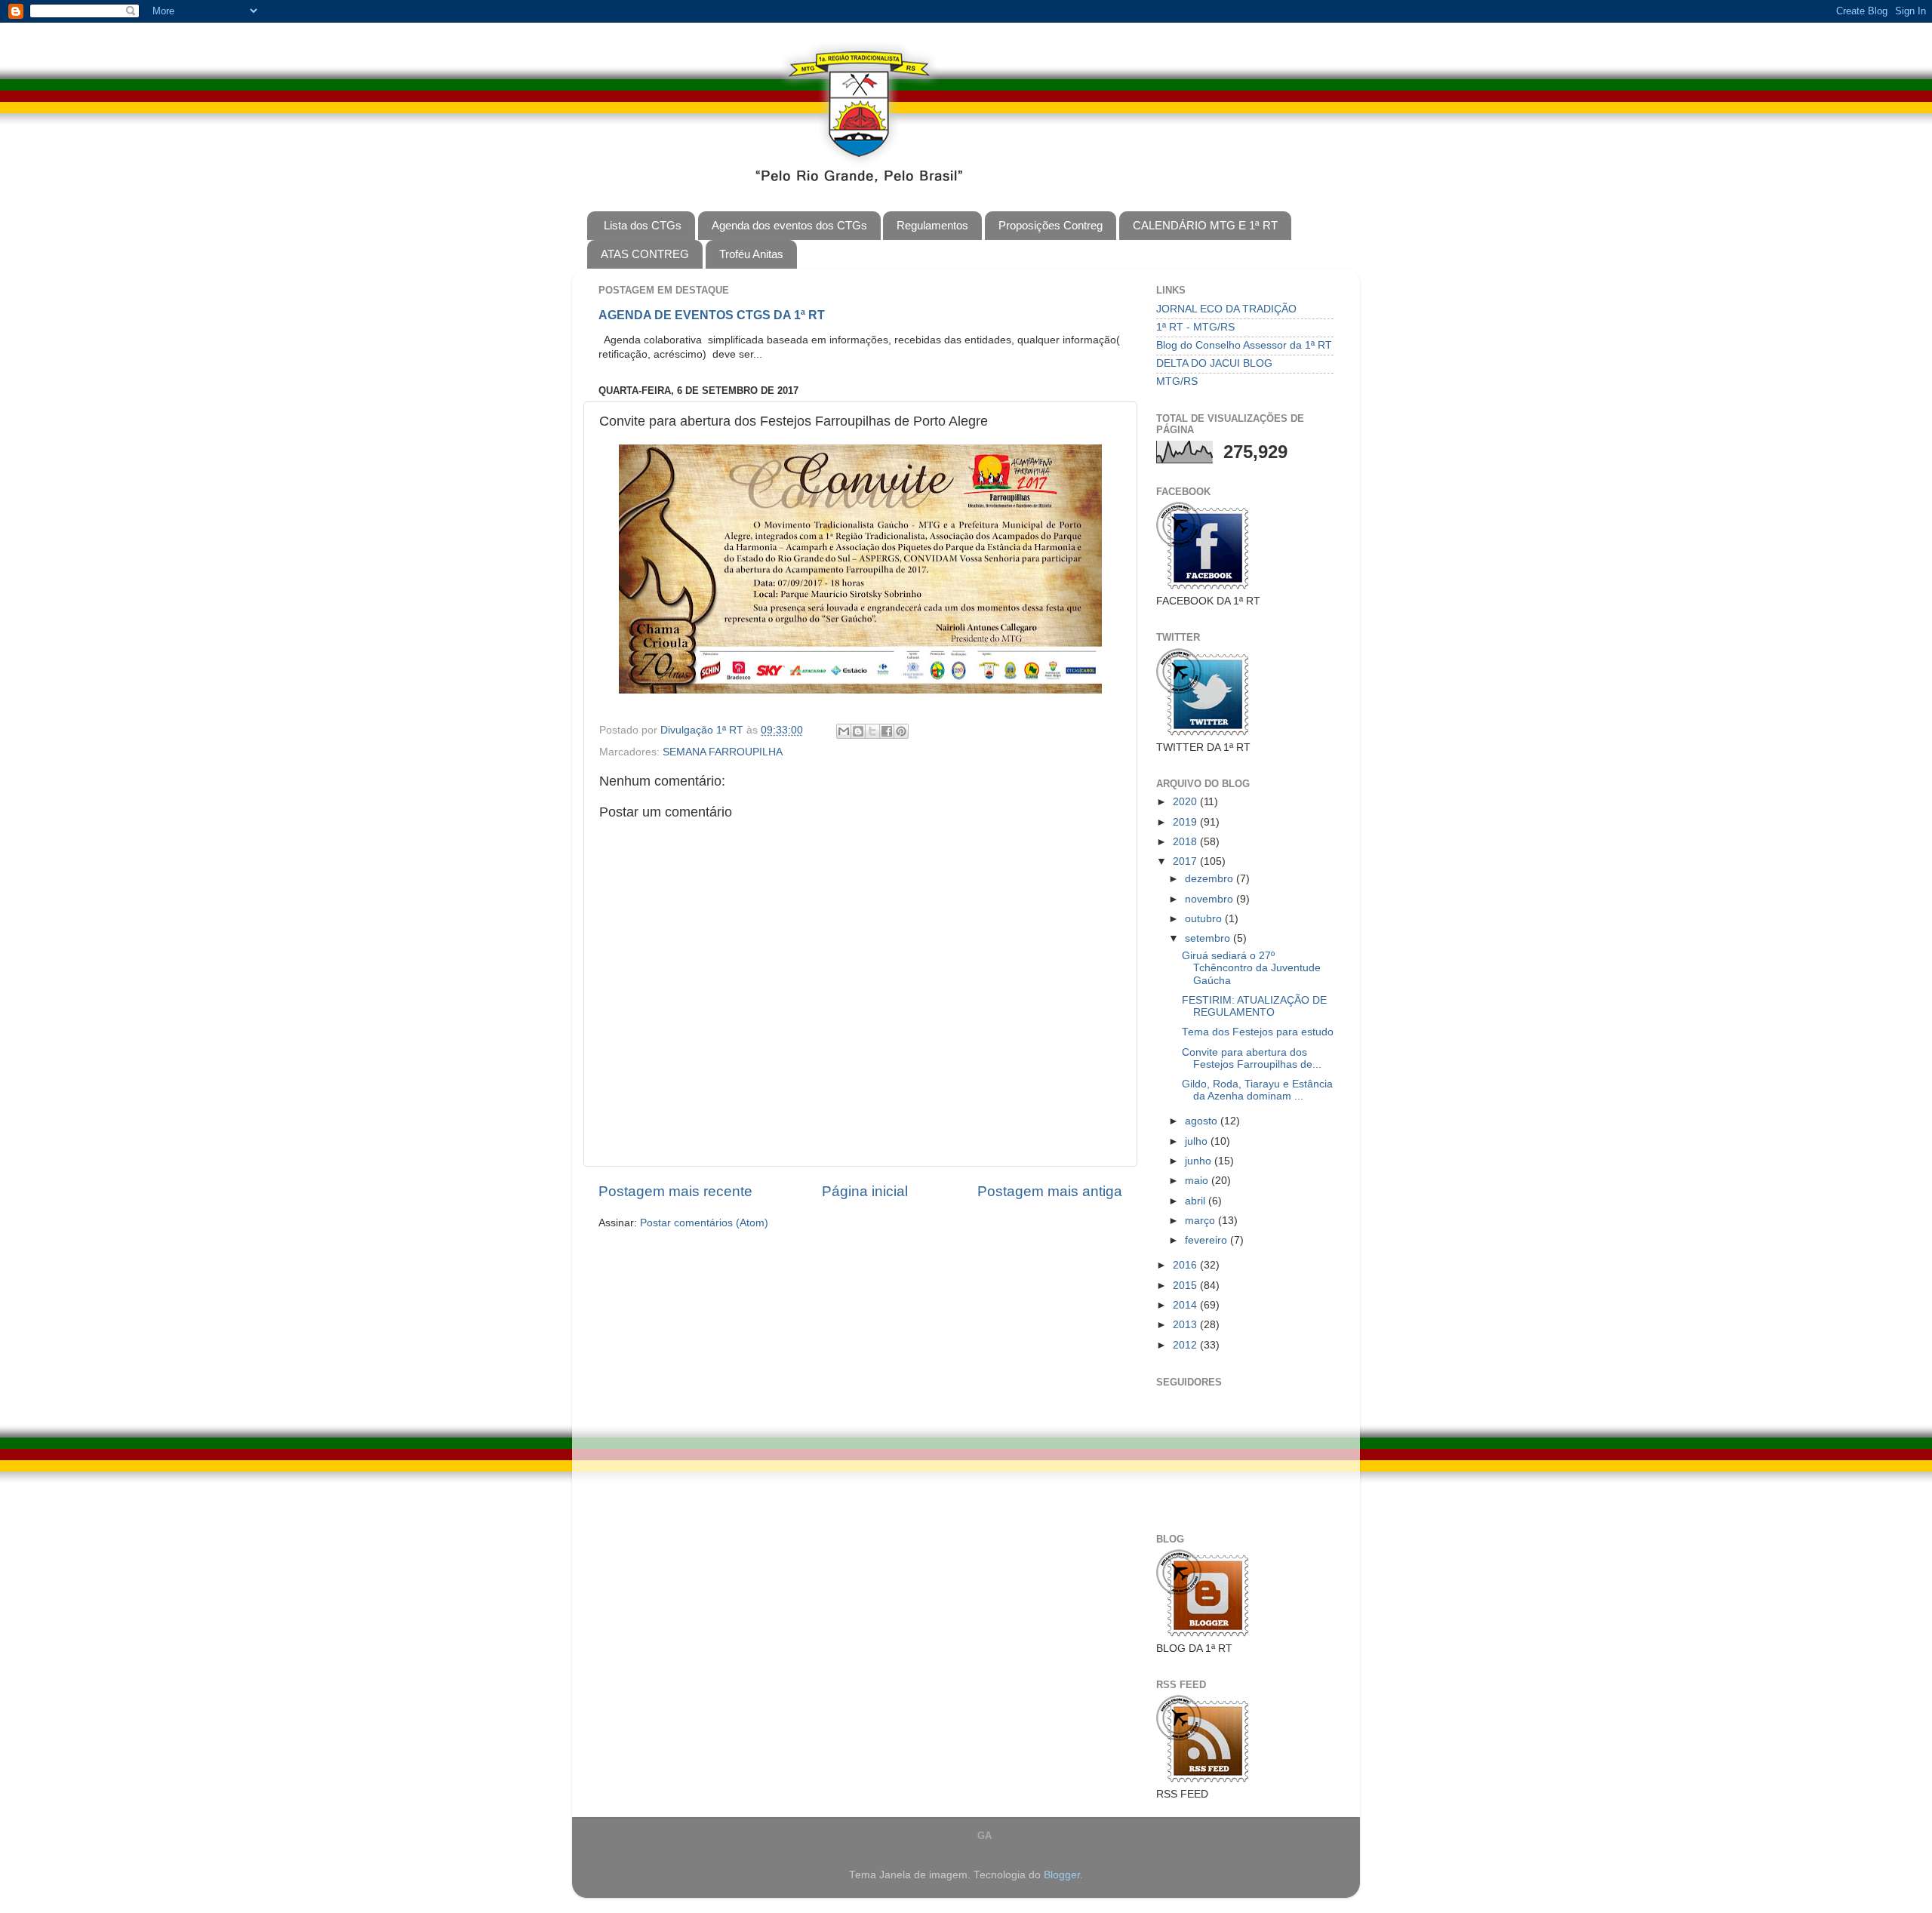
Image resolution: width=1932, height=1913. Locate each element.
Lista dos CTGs (643, 225)
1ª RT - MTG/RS (1195, 327)
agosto (1203, 1121)
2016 (1186, 1265)
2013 (1186, 1325)
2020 (1186, 802)
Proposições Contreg (1051, 225)
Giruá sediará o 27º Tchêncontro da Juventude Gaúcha (1251, 968)
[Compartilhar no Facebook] (887, 731)
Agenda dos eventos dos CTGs (789, 225)
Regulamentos (932, 225)
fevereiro (1207, 1240)
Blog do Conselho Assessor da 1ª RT (1244, 345)
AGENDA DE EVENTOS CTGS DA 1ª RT (712, 315)
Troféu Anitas (751, 254)
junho (1200, 1161)
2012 (1186, 1345)
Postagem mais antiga (1050, 1191)
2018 (1186, 842)
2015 (1186, 1286)
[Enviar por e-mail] (844, 731)
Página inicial (865, 1191)
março (1201, 1221)
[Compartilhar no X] (872, 731)
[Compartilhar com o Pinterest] (901, 731)
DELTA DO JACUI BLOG (1214, 363)
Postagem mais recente (675, 1191)
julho (1198, 1141)
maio (1198, 1181)
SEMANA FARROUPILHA (723, 752)
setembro (1209, 938)
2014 (1186, 1305)
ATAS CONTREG (645, 254)
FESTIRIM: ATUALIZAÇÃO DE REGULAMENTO (1254, 1006)
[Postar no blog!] (858, 731)
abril (1197, 1201)
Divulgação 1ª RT (703, 730)
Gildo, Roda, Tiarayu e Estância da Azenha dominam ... (1257, 1090)
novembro (1211, 899)
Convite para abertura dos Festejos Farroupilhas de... (1252, 1058)
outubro (1205, 919)
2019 (1186, 822)
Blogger (1062, 1875)
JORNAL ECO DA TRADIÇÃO (1226, 309)
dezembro (1211, 879)
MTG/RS (1177, 381)
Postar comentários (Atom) (704, 1223)
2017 (1186, 861)
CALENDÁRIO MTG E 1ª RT (1205, 225)
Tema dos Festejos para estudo (1258, 1032)
